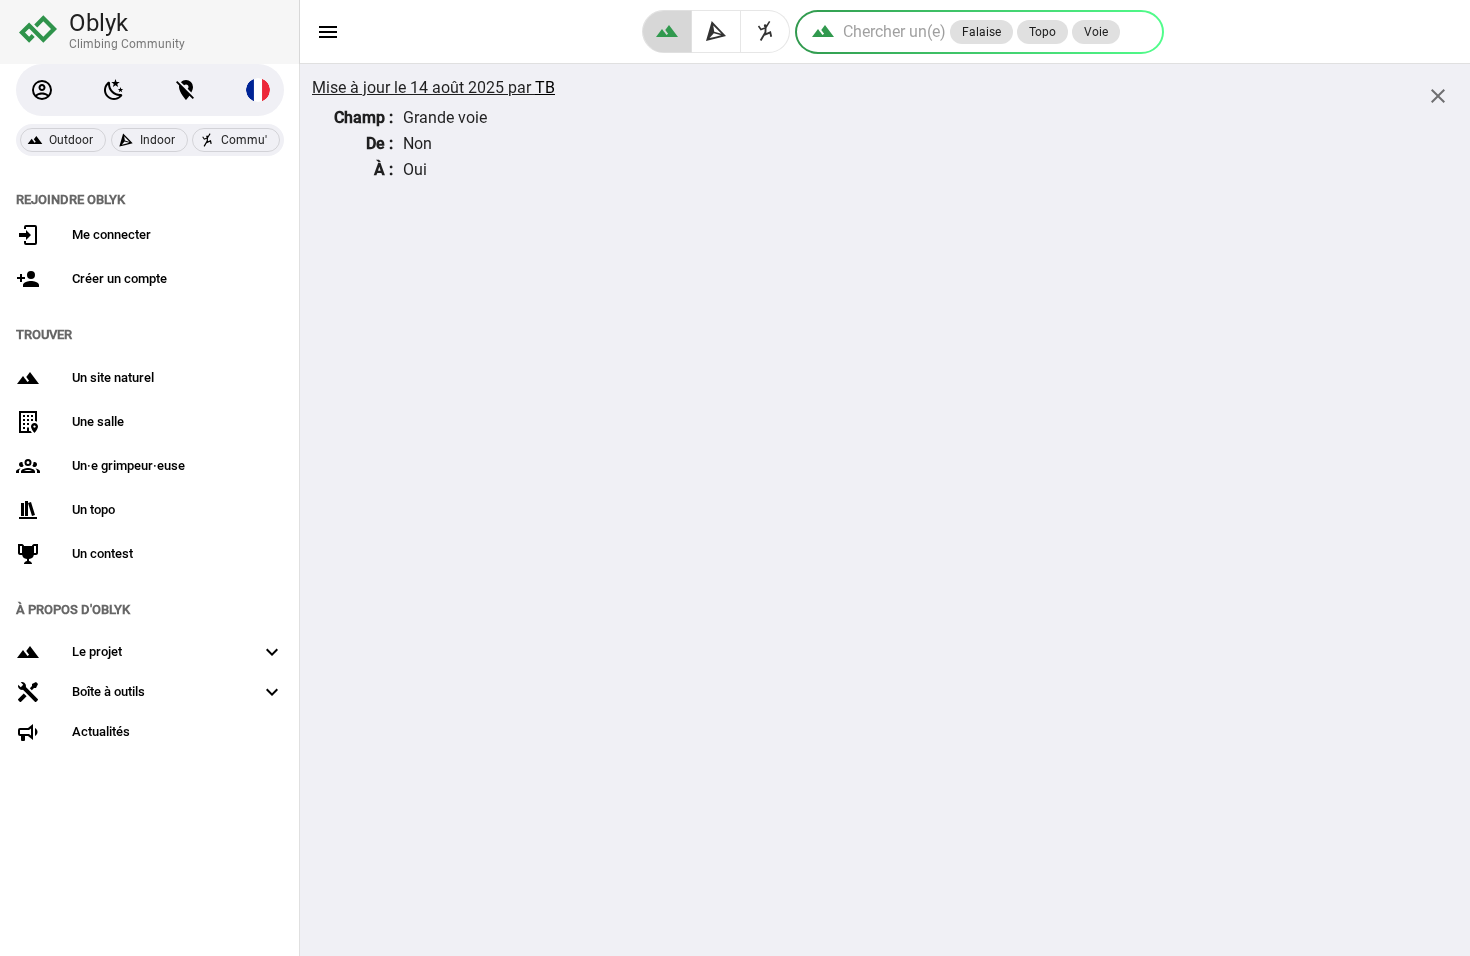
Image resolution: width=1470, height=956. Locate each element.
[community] (765, 31)
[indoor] (716, 31)
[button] (42, 90)
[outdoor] (667, 31)
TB (545, 87)
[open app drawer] (328, 32)
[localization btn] (186, 90)
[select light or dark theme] (114, 90)
